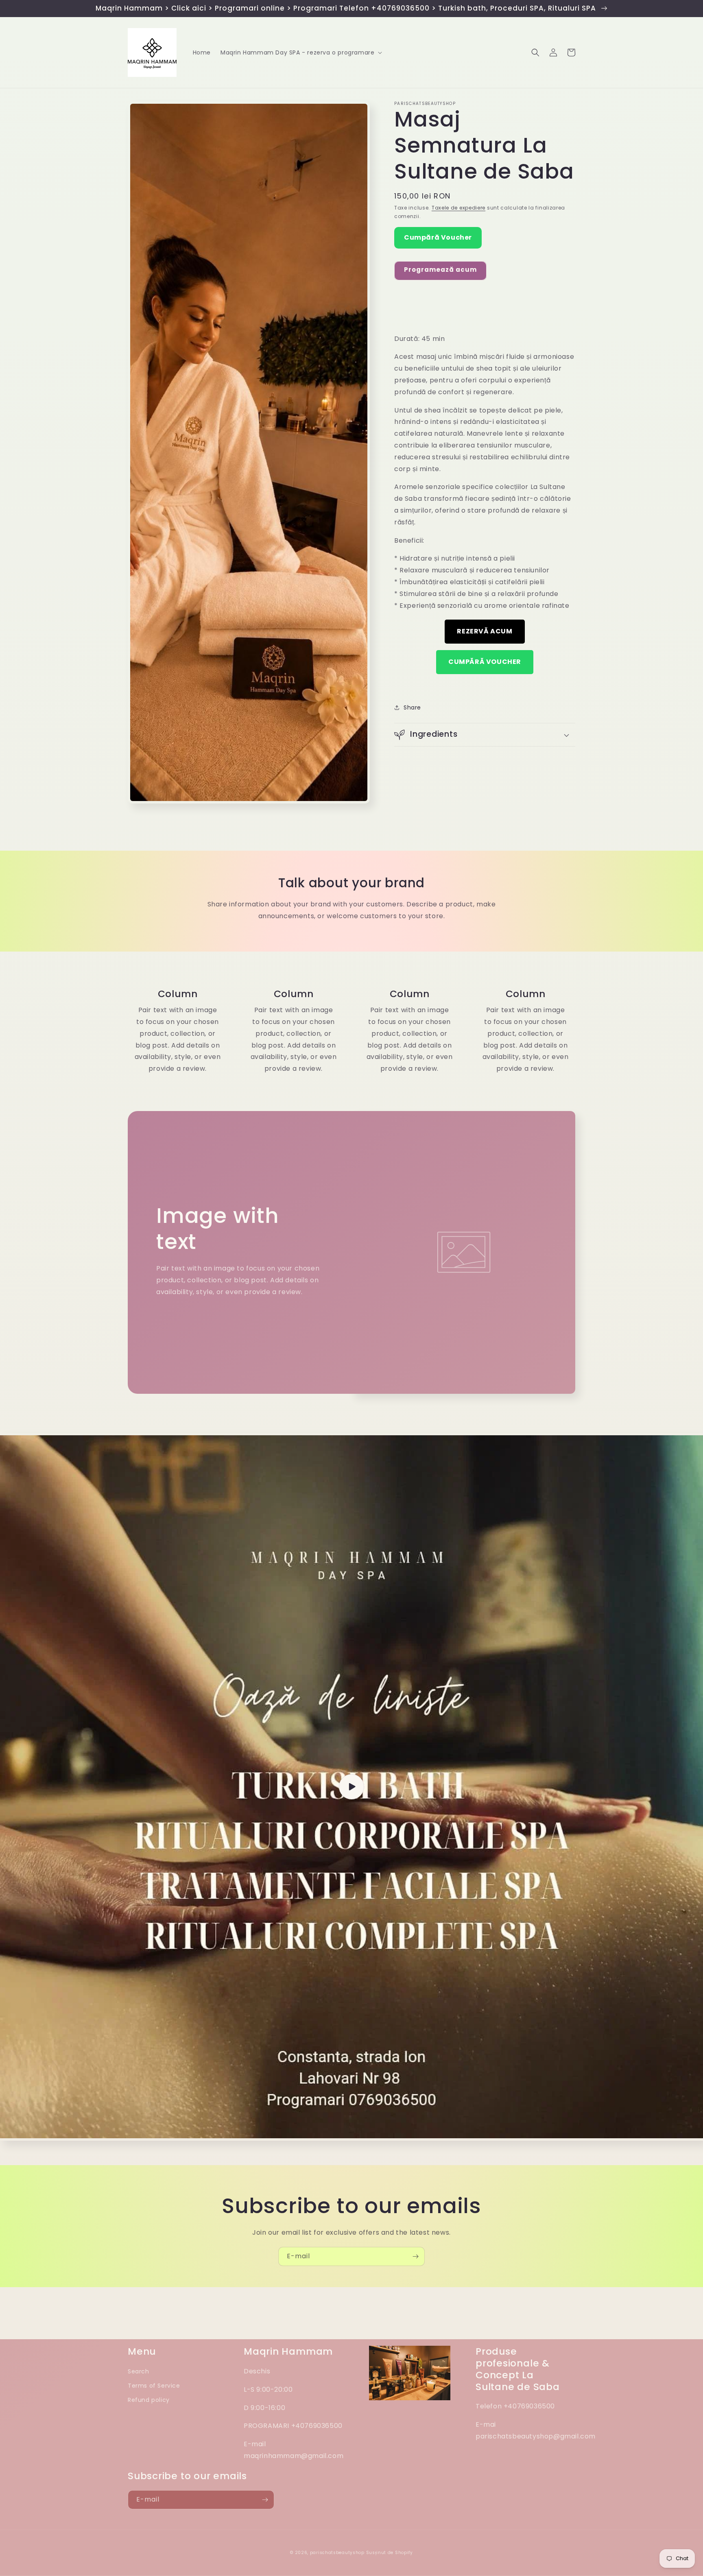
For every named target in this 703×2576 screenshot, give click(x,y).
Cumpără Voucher (438, 237)
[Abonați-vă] (415, 2256)
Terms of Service (154, 2386)
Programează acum (440, 270)
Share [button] (412, 707)
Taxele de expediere (458, 208)
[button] (300, 52)
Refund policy (149, 2400)
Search (139, 2371)
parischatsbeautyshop (337, 2553)
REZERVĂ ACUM (485, 631)
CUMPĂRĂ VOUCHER (485, 662)
